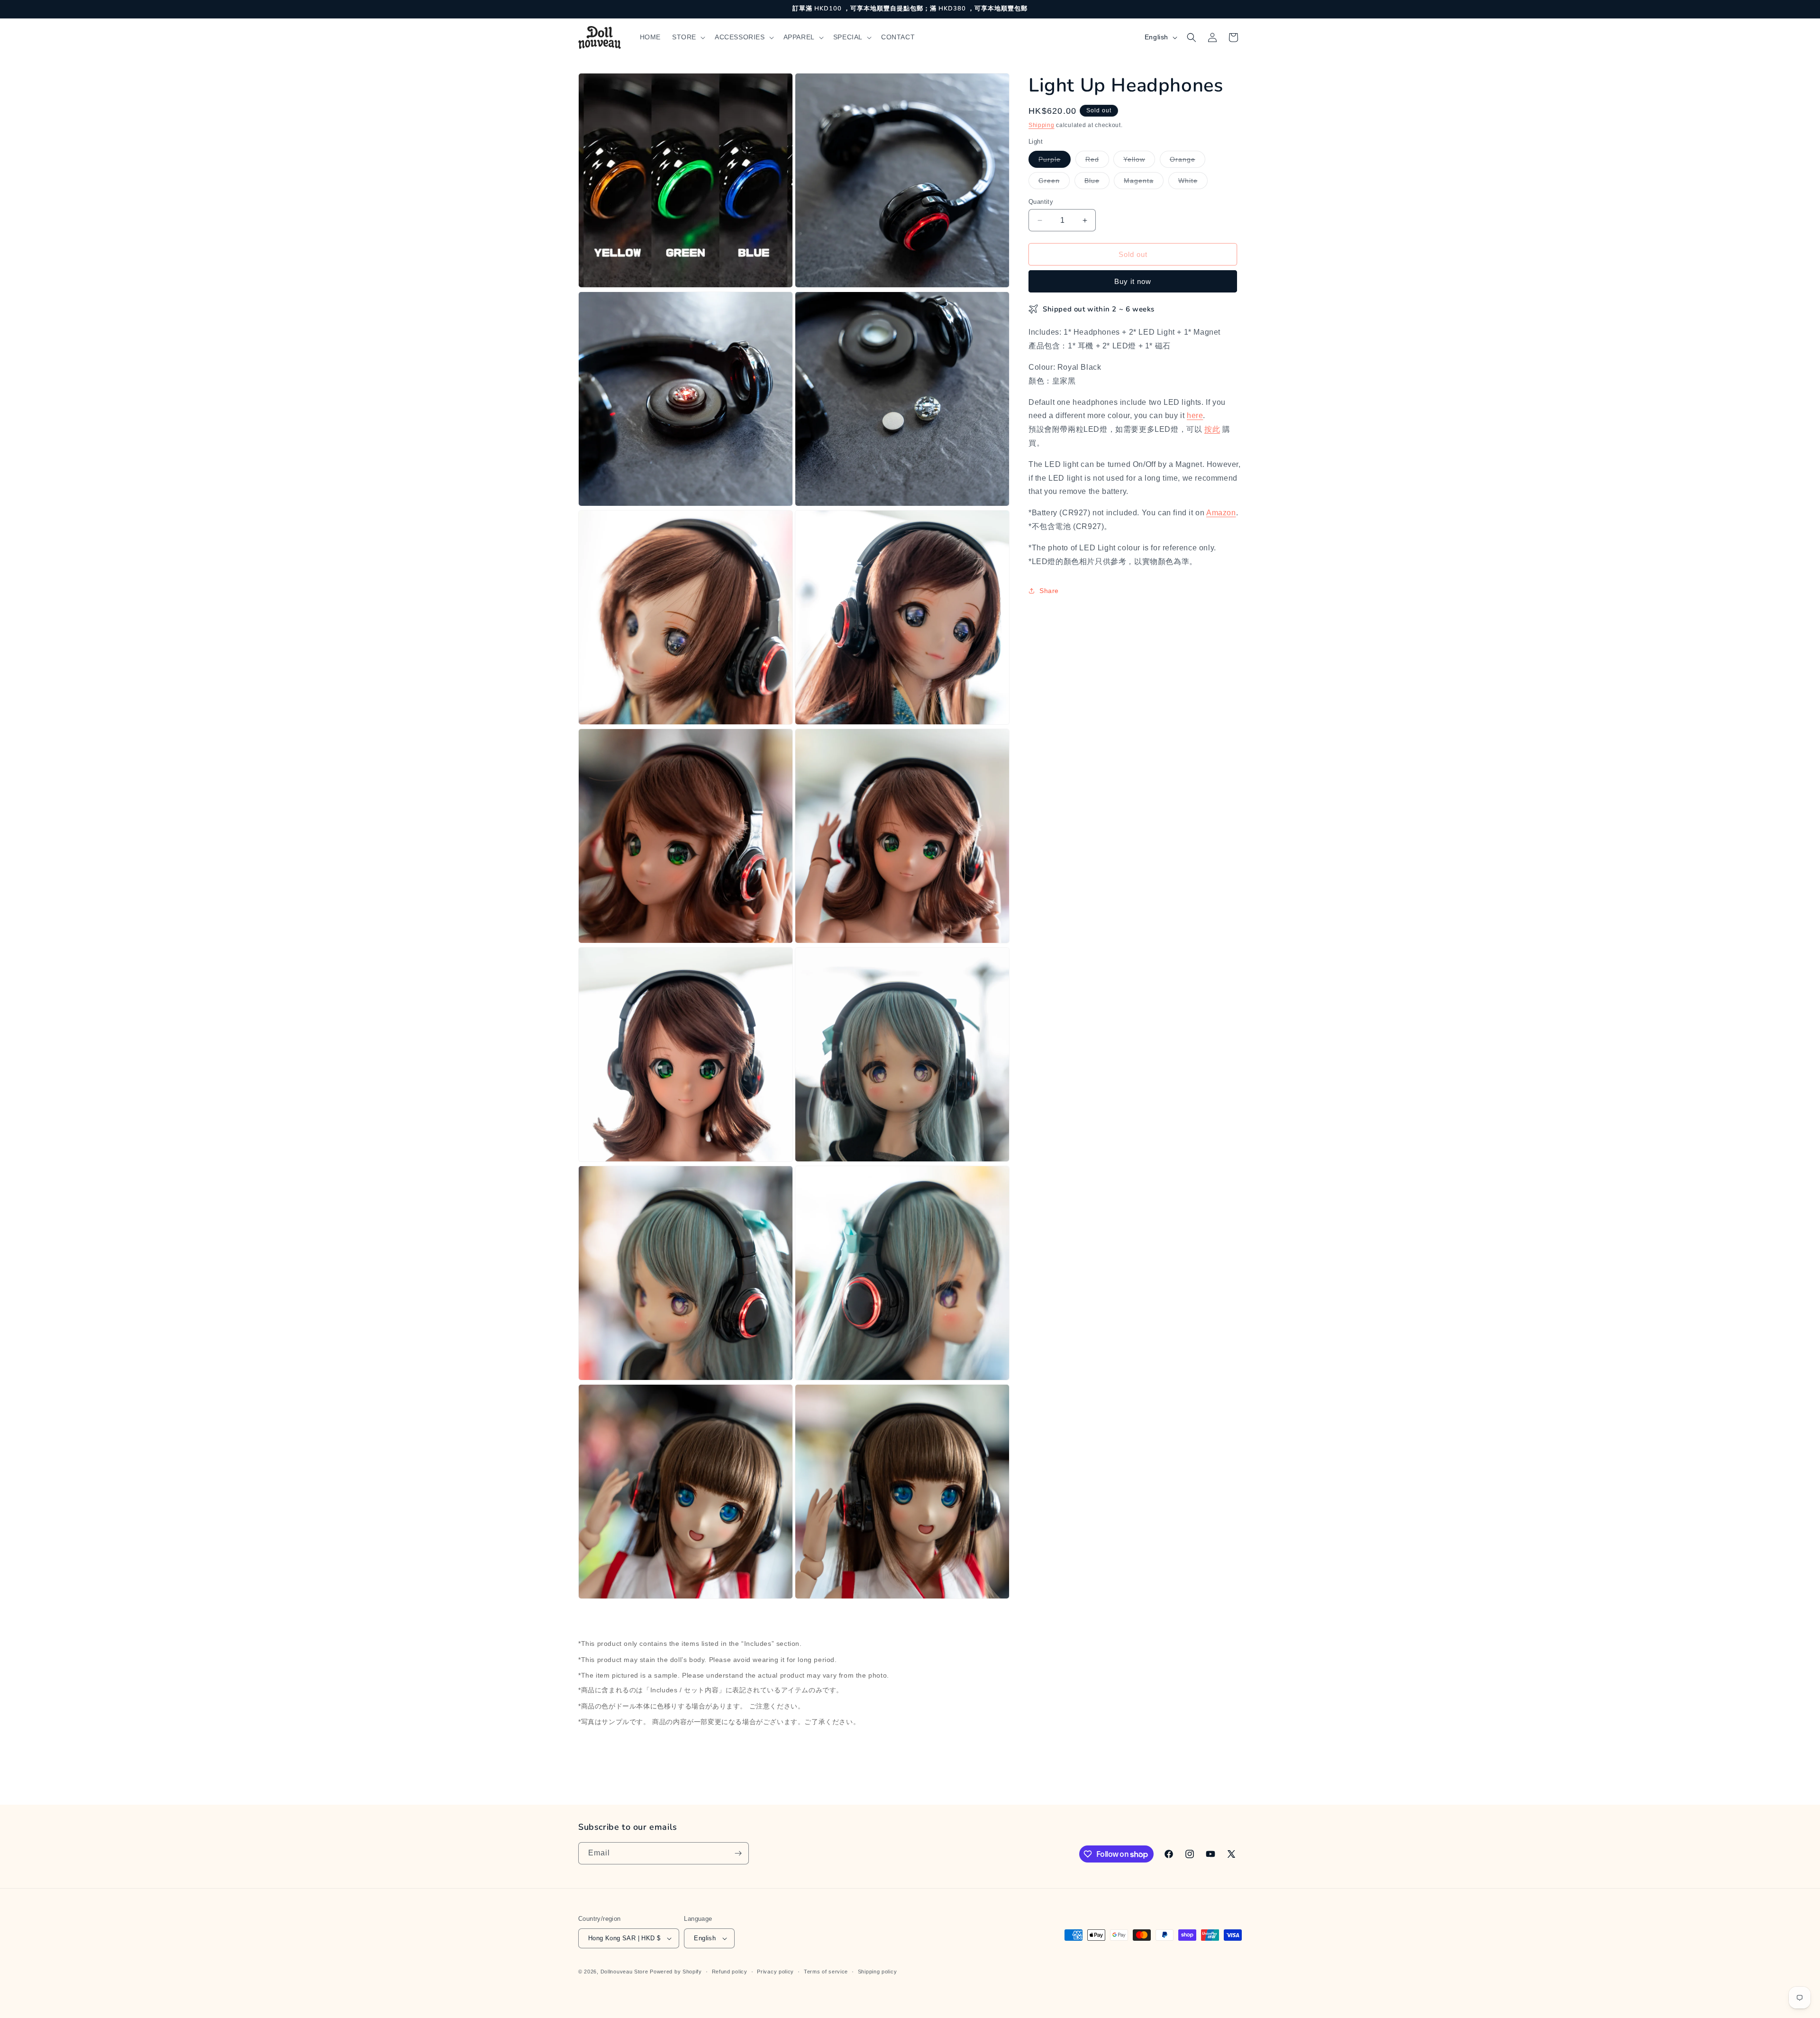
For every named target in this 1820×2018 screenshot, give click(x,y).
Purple (1055, 161)
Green (1054, 183)
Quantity (1041, 202)
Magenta (1144, 183)
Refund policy (730, 1972)
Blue (1097, 183)
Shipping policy (878, 1972)
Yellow (1139, 161)
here (1195, 415)
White (1193, 183)
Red (1097, 161)
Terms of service (826, 1972)
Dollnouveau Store (624, 1972)
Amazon (1221, 513)
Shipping (1042, 125)
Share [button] (1049, 591)
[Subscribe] (738, 1853)
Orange (1188, 161)
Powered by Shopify (676, 1972)
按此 (1212, 429)
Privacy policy (775, 1972)
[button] (688, 37)
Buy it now (1133, 281)
